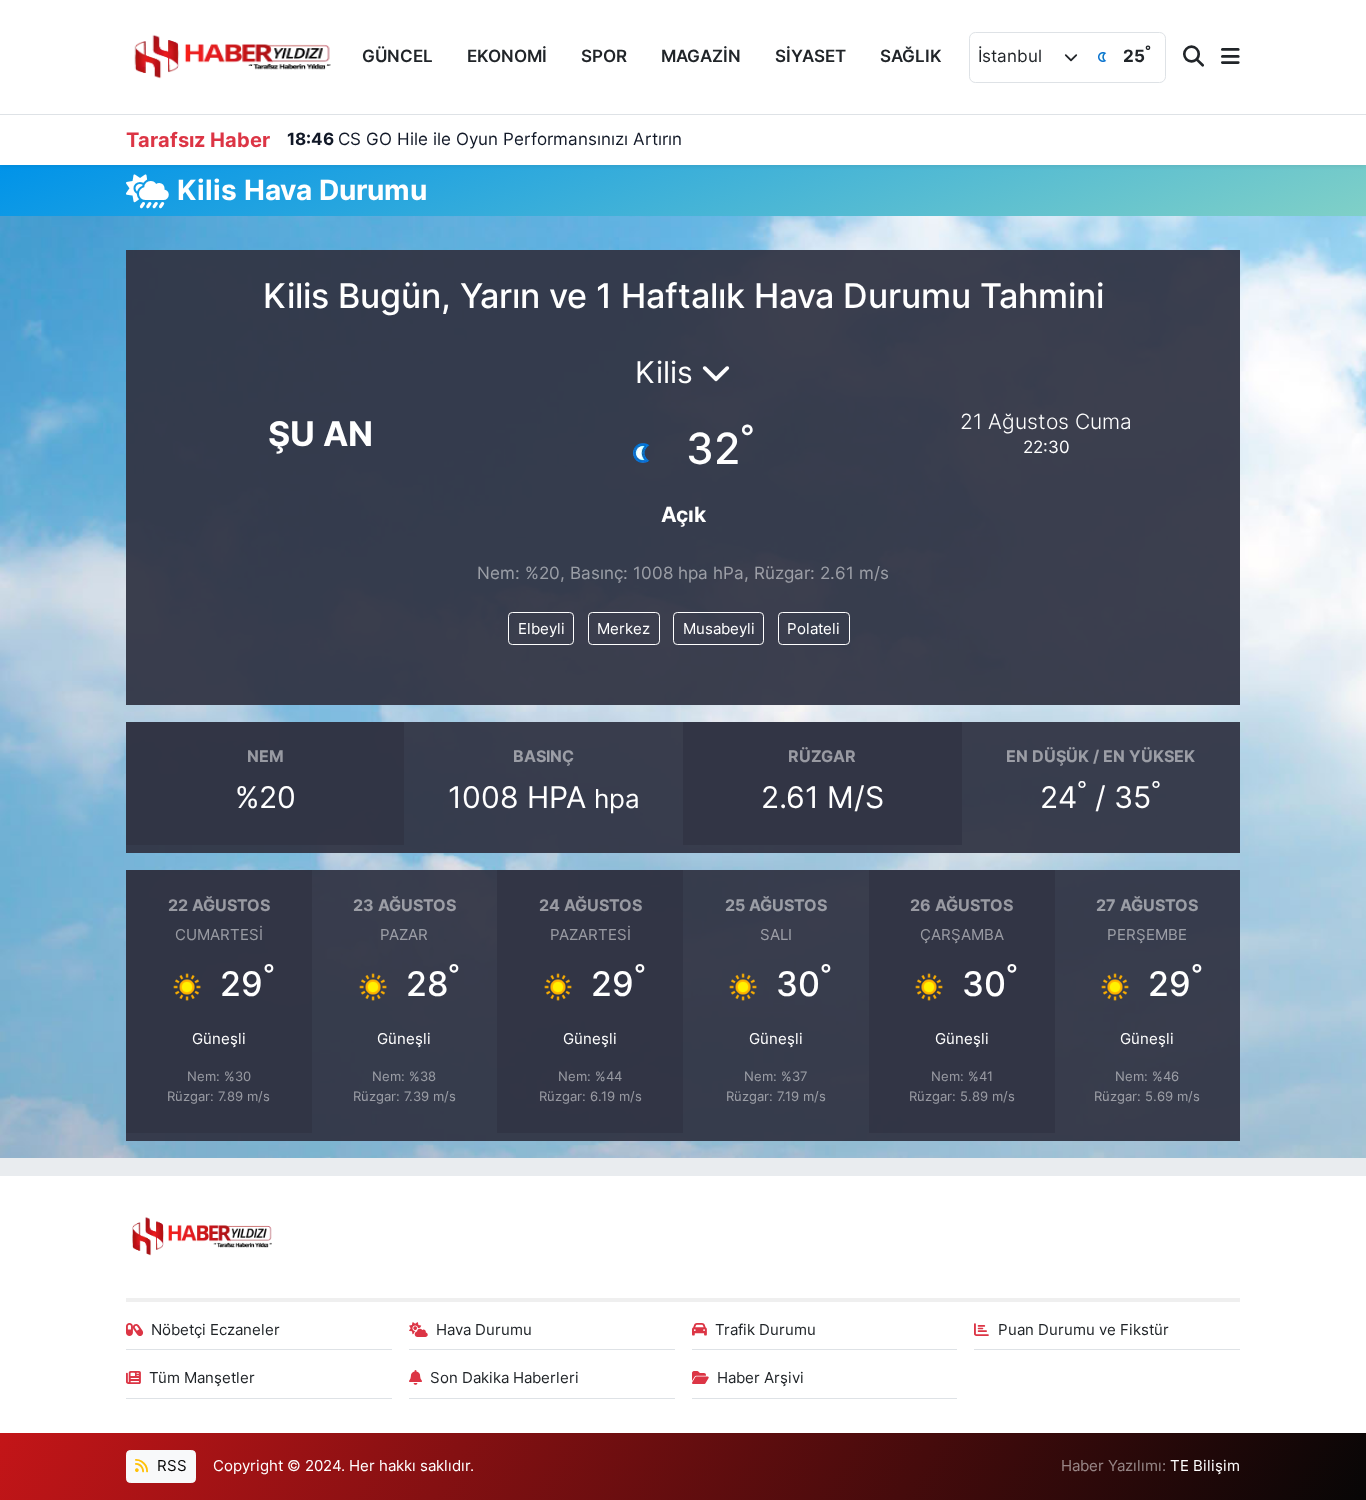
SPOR (604, 56)
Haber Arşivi (760, 1378)
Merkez (623, 629)
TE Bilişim (1205, 1466)
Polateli (813, 629)
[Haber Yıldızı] (231, 54)
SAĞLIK (911, 56)
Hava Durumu (484, 1330)
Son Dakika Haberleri (504, 1378)
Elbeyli (541, 629)
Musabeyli (719, 629)
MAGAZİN (701, 56)
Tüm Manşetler (202, 1378)
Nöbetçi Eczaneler (215, 1330)
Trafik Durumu (765, 1330)
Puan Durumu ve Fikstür (1083, 1330)
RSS (170, 1466)
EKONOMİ (507, 56)
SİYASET (810, 56)
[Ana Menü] (1222, 57)
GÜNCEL (397, 56)
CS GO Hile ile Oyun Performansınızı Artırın (484, 139)
